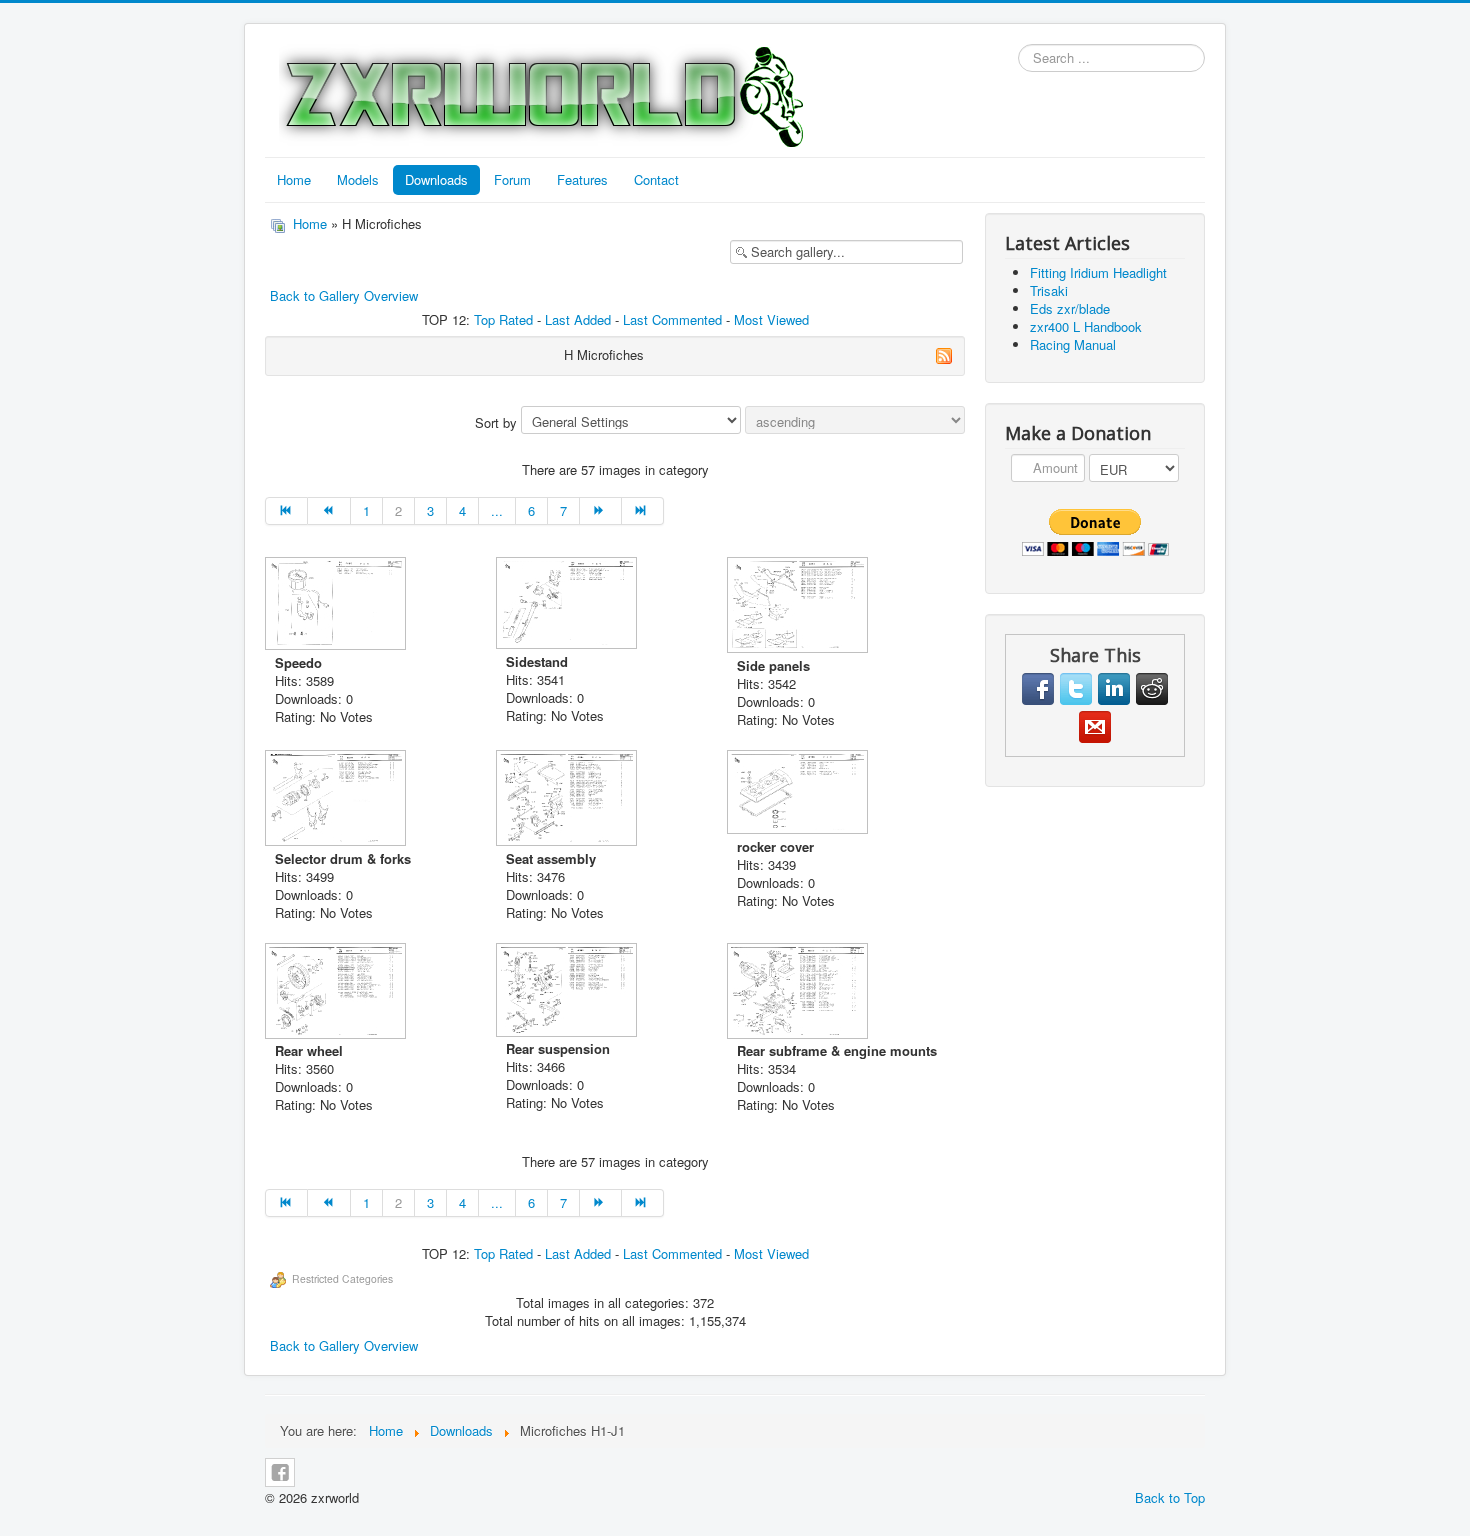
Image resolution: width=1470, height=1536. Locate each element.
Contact (656, 179)
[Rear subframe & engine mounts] (799, 993)
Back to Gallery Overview (344, 295)
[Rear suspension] (568, 992)
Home (294, 179)
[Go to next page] (601, 511)
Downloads (436, 179)
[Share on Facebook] (1038, 689)
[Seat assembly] (568, 800)
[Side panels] (799, 607)
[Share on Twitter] (1076, 689)
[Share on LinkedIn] (1114, 689)
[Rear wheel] (337, 993)
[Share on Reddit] (1152, 689)
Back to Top (1170, 1497)
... (497, 510)
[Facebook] (280, 1472)
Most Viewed (771, 319)
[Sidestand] (568, 605)
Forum (512, 179)
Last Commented (672, 319)
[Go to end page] (643, 511)
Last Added (578, 319)
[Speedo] (337, 605)
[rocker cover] (799, 794)
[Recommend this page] (1095, 727)
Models (358, 179)
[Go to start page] (286, 511)
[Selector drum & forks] (337, 800)
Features (582, 179)
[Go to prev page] (329, 511)
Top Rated (503, 319)
